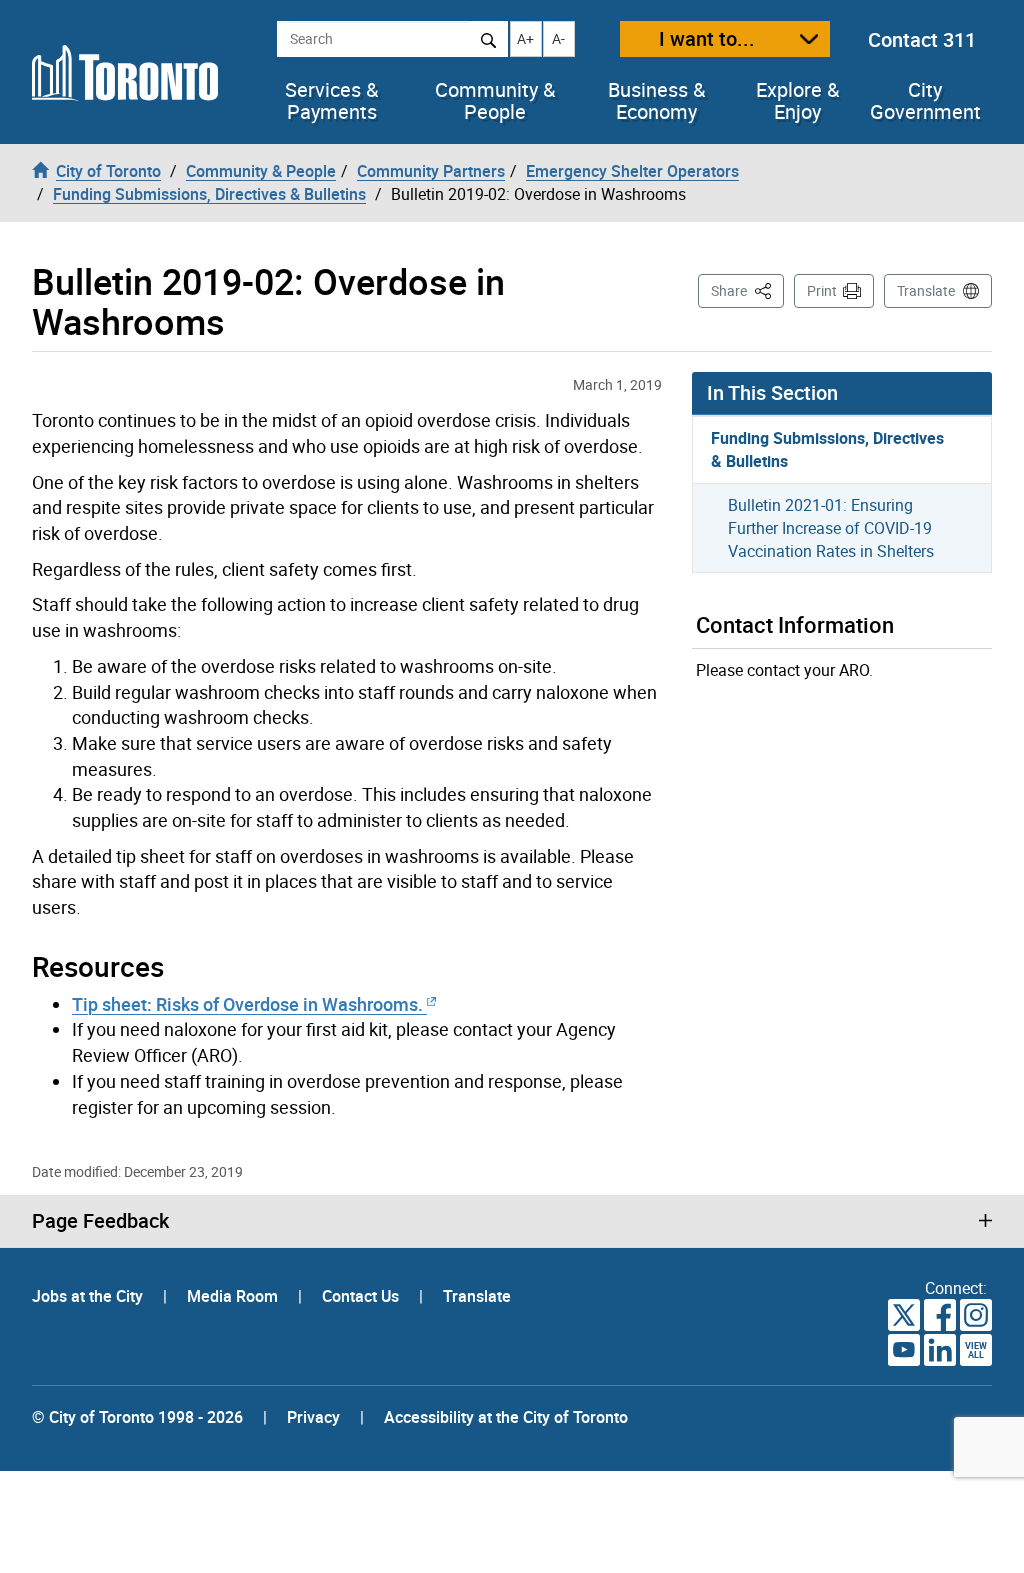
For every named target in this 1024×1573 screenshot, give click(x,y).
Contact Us (362, 1296)
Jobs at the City (89, 1296)
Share (747, 290)
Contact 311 (922, 39)
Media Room (234, 1296)
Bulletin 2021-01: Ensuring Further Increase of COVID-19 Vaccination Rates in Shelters (831, 528)
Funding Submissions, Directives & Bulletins (827, 449)
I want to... (707, 38)
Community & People (495, 101)
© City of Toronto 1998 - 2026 (137, 1417)
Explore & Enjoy (797, 101)
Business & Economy (656, 101)
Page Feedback (100, 1221)
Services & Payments (331, 101)
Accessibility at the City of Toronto (506, 1417)
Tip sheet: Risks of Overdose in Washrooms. (249, 1004)
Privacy (313, 1417)
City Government (925, 101)
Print (822, 290)
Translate (926, 290)
